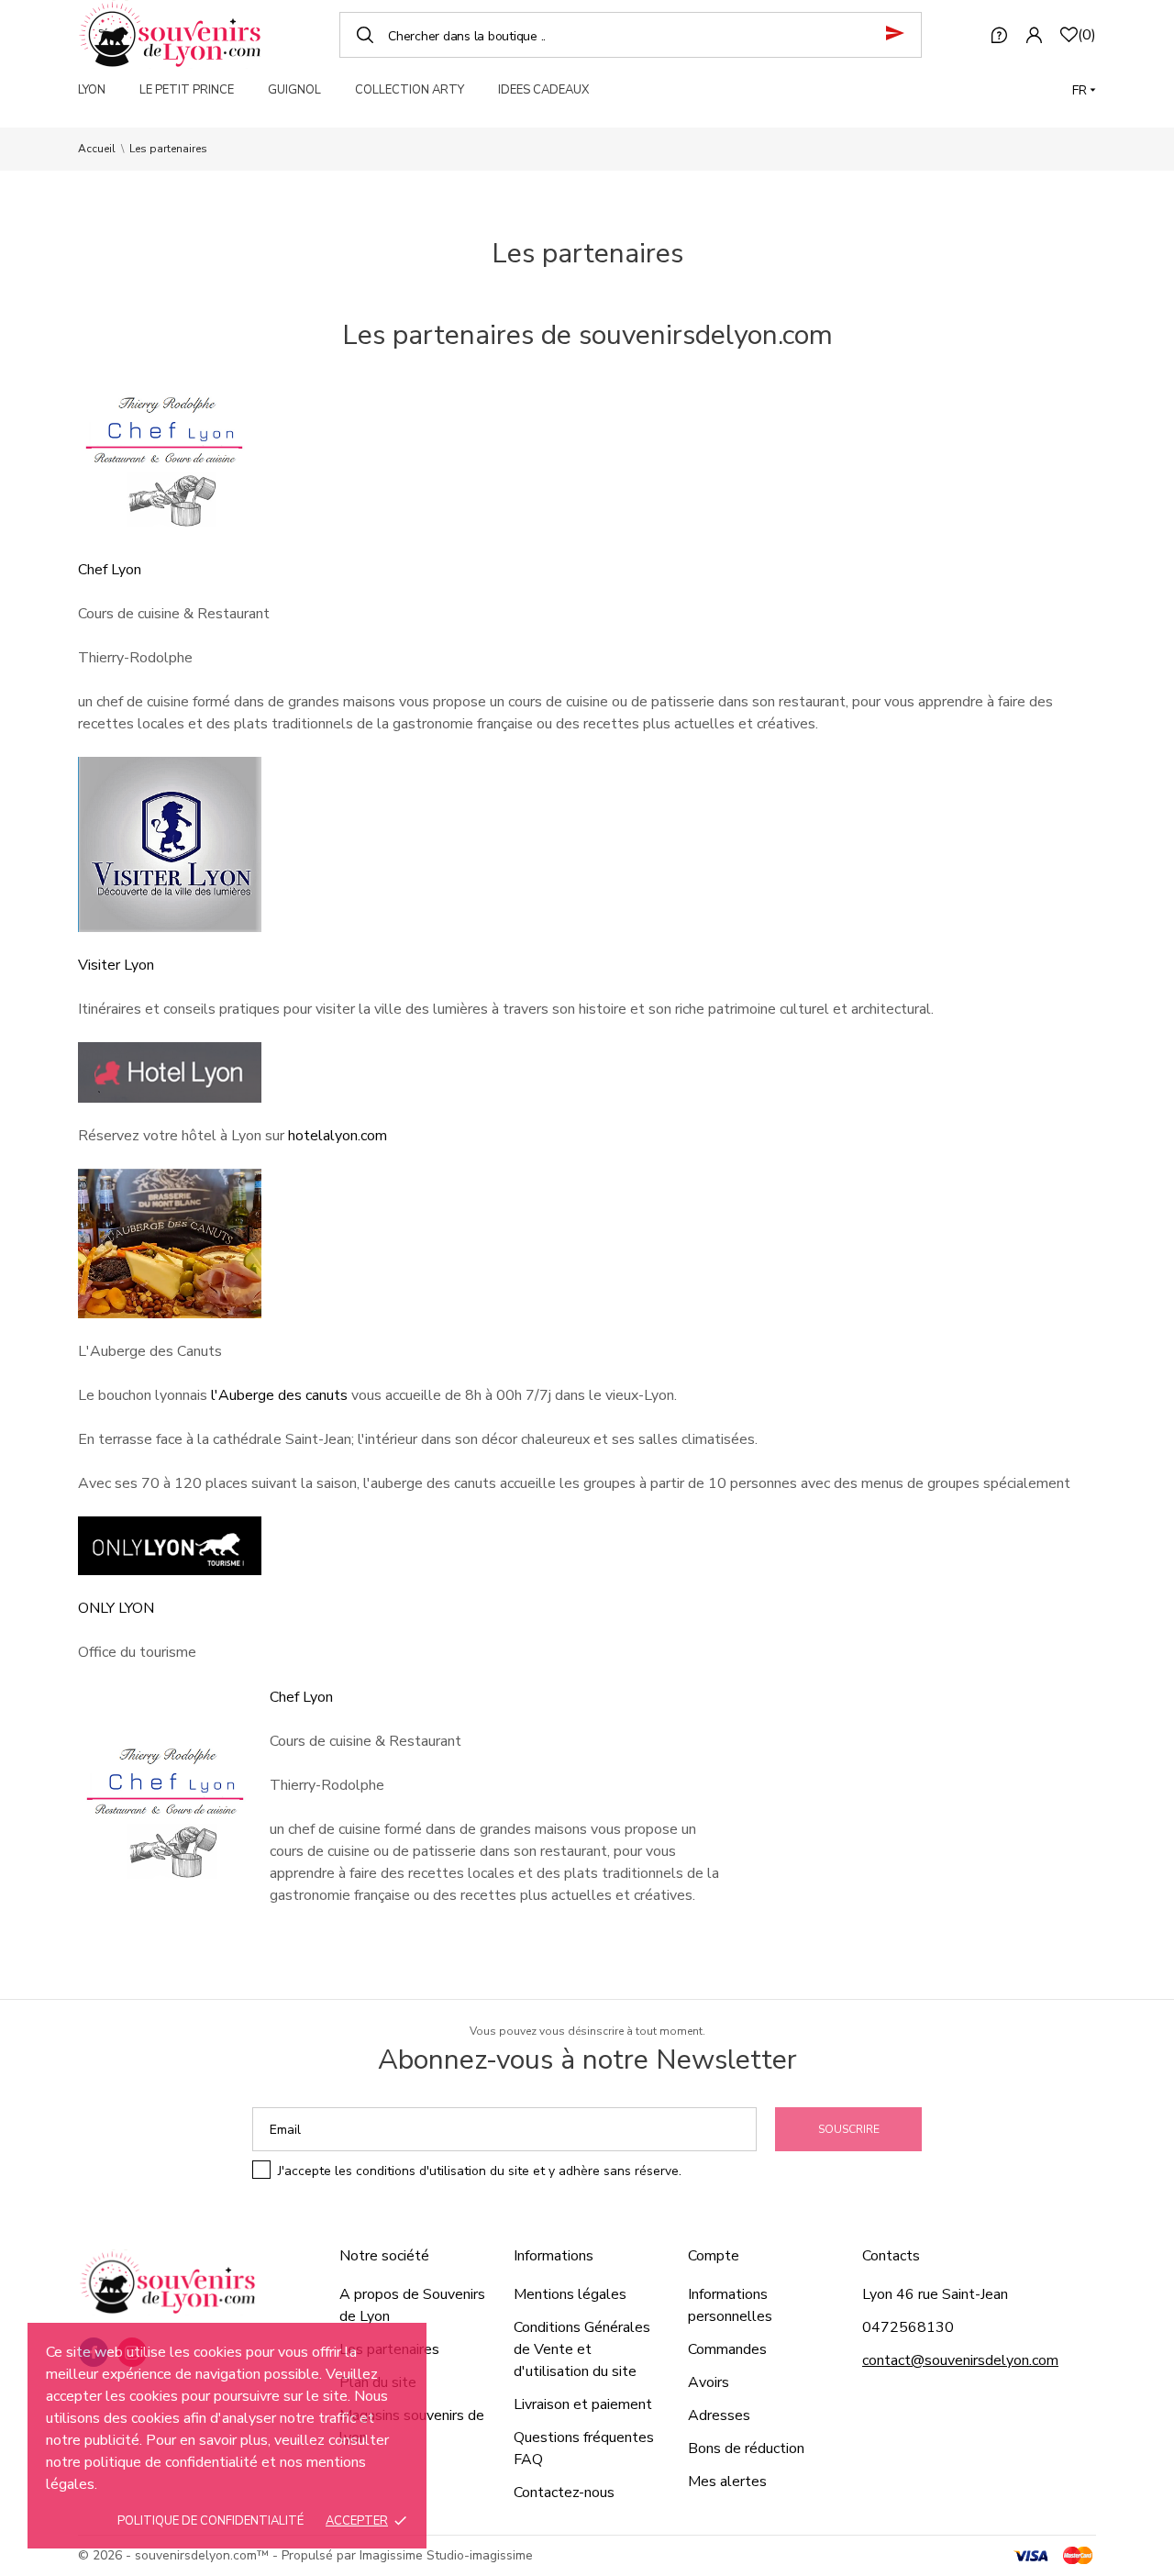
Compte (714, 2256)
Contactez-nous (564, 2493)
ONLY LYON (116, 1608)
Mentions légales (570, 2294)
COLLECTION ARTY (410, 90)
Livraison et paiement (583, 2404)
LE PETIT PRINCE (187, 90)
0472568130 (908, 2327)
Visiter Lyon (116, 965)
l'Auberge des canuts (279, 1395)
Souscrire (849, 2129)
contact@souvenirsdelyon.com (960, 2360)
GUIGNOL (294, 90)
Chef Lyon (110, 570)
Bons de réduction (746, 2448)
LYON (92, 90)
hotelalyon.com (338, 1136)
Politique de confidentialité (210, 2521)
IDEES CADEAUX (543, 90)
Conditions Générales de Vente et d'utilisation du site (582, 2349)
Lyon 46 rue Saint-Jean (935, 2294)
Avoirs (709, 2382)
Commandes (727, 2349)
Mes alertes (727, 2482)
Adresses (719, 2415)
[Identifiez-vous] (1034, 35)
